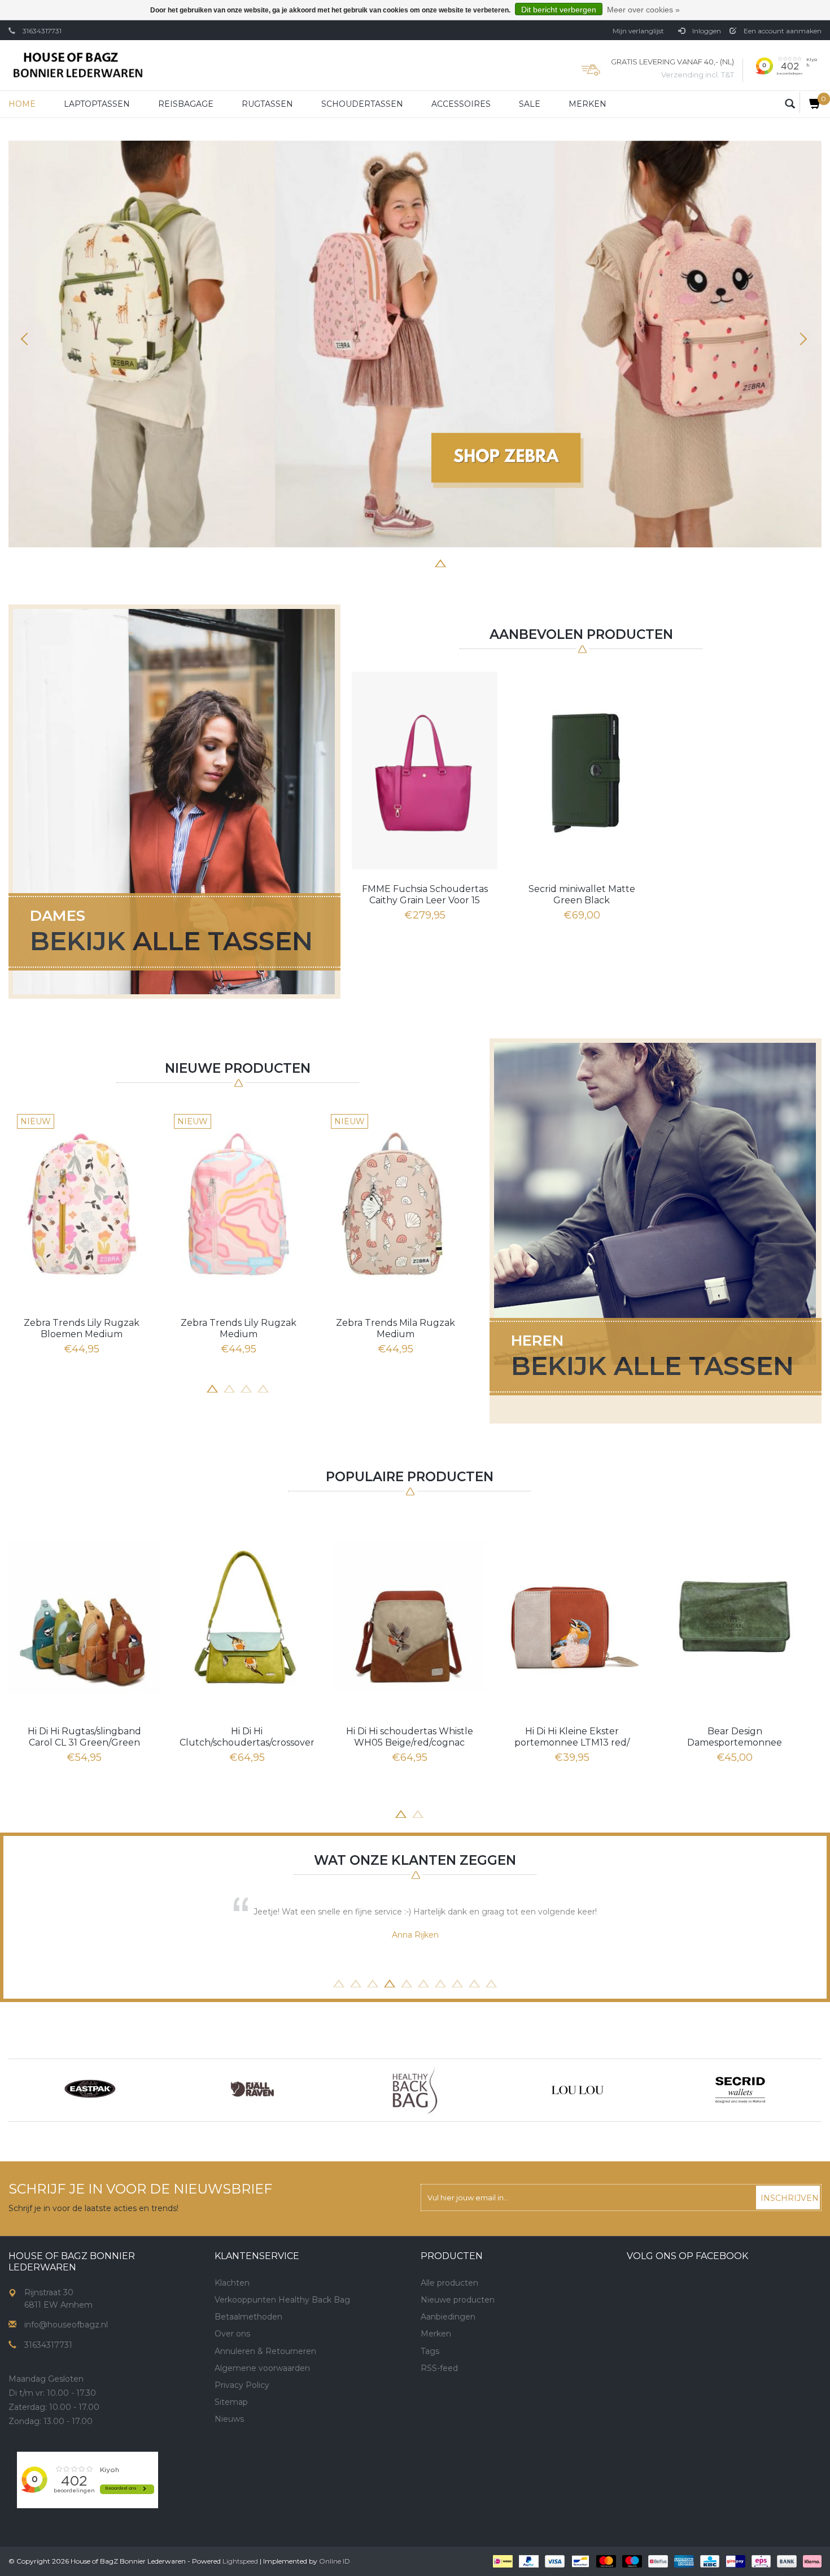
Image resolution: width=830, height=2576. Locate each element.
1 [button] (356, 562)
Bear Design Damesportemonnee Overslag (735, 1737)
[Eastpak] (90, 2090)
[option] (415, 344)
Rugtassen (267, 104)
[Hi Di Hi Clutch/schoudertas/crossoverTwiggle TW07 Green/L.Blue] (247, 1617)
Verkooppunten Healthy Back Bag (282, 2300)
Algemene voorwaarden (262, 2368)
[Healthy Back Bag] (415, 2090)
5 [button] (423, 562)
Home (22, 104)
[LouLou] (578, 2090)
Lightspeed (240, 2561)
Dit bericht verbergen (559, 10)
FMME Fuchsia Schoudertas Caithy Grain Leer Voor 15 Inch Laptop (425, 895)
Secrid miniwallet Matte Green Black (582, 895)
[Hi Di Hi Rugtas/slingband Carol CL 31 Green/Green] (84, 1617)
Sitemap (231, 2402)
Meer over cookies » (643, 10)
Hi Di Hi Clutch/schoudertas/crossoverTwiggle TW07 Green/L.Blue (247, 1737)
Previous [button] (28, 339)
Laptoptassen (97, 104)
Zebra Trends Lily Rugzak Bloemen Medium (82, 1328)
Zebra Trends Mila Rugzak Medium (396, 1328)
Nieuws (229, 2419)
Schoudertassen (362, 104)
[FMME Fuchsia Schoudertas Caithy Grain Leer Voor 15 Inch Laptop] (425, 771)
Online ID (335, 2561)
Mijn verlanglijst (638, 31)
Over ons (232, 2334)
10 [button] (491, 1982)
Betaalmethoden (248, 2317)
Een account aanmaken (782, 31)
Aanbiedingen (448, 2317)
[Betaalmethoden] (502, 2561)
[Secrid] (740, 2090)
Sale (530, 104)
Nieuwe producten (458, 2300)
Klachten (232, 2283)
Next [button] (802, 339)
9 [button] (474, 1982)
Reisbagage (186, 104)
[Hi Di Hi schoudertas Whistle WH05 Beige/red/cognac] (409, 1617)
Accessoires (461, 104)
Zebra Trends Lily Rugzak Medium (239, 1328)
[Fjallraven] (252, 2090)
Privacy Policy (242, 2385)
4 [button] (407, 562)
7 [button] (457, 562)
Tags (430, 2351)
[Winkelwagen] (811, 103)
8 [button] (474, 562)
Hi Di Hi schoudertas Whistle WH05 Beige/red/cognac (410, 1737)
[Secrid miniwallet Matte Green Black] (582, 771)
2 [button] (373, 562)
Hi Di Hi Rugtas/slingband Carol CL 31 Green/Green (84, 1737)
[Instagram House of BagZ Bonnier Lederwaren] (244, 2458)
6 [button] (440, 562)
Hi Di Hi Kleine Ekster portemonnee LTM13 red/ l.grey (572, 1737)
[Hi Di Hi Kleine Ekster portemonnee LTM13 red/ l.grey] (572, 1617)
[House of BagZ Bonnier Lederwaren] (78, 65)
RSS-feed (439, 2368)
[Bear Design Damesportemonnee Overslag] (735, 1617)
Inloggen (706, 31)
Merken (587, 104)
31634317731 (42, 31)
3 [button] (390, 562)
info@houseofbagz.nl (66, 2325)
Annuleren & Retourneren (265, 2351)
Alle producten (449, 2283)
